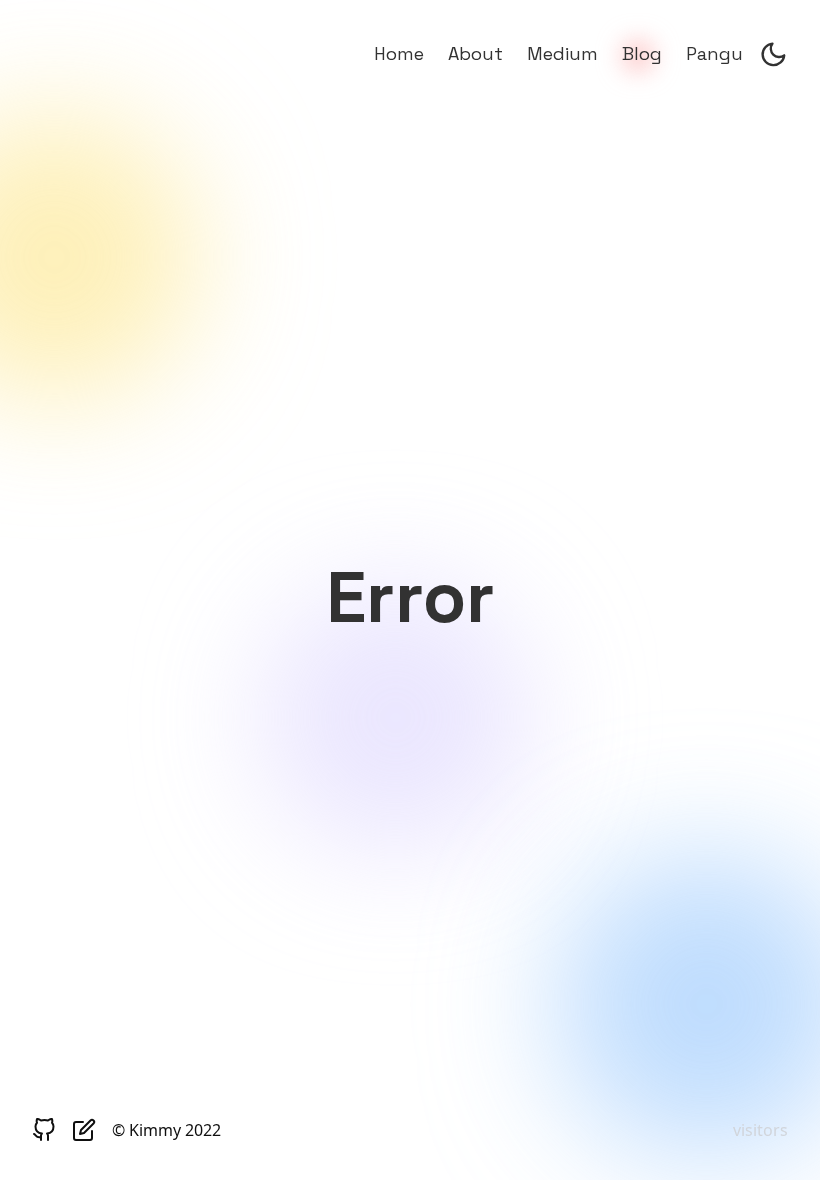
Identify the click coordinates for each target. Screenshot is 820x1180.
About (475, 53)
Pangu (714, 53)
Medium (562, 53)
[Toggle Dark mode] (773, 58)
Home (399, 53)
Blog (642, 53)
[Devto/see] (84, 1133)
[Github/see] (44, 1133)
